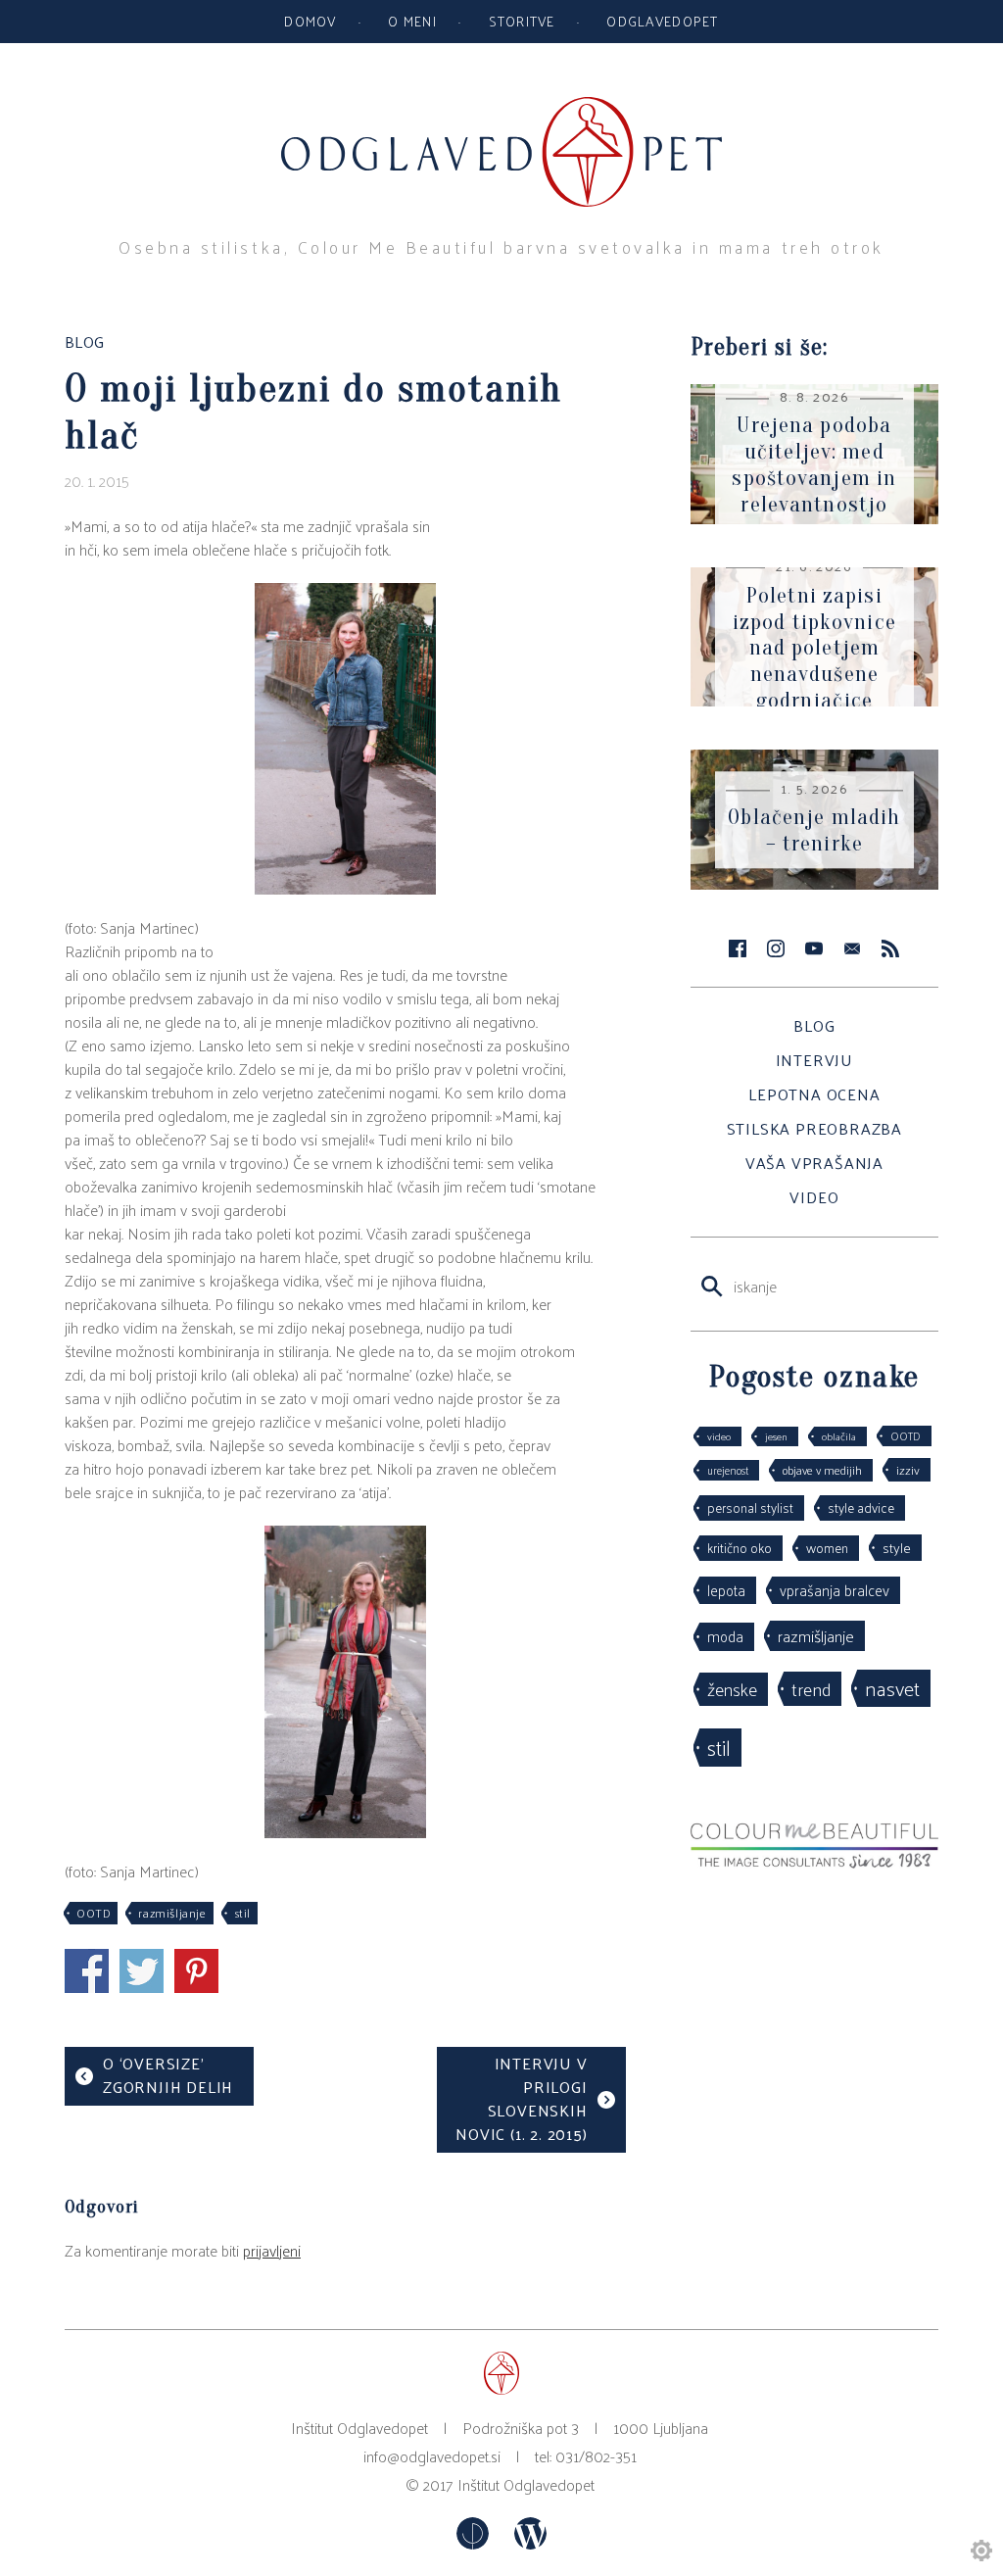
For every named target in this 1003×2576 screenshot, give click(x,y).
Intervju (814, 1060)
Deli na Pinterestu (196, 1971)
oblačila (839, 1436)
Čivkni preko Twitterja (142, 1971)
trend (811, 1688)
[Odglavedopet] (501, 106)
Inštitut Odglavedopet (526, 2484)
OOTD (94, 1913)
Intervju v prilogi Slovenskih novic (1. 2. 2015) (521, 2098)
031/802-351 (596, 2456)
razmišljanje (172, 1913)
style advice (861, 1507)
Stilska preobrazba (814, 1128)
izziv (908, 1469)
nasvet (892, 1688)
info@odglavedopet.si (432, 2456)
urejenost (728, 1470)
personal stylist (750, 1507)
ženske (732, 1689)
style (897, 1547)
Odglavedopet (662, 21)
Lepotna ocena (814, 1094)
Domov (310, 21)
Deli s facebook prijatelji (87, 1971)
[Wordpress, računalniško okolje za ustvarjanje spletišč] (530, 2543)
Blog (814, 1025)
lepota (726, 1590)
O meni (412, 21)
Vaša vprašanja (814, 1163)
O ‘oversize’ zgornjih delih (168, 2075)
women (827, 1548)
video (719, 1436)
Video (814, 1197)
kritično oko (740, 1548)
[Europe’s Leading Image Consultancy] (814, 1862)
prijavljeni (272, 2250)
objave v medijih (822, 1470)
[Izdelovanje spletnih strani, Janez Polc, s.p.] (475, 2543)
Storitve (522, 21)
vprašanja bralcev (835, 1590)
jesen (776, 1436)
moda (725, 1636)
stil (242, 1913)
